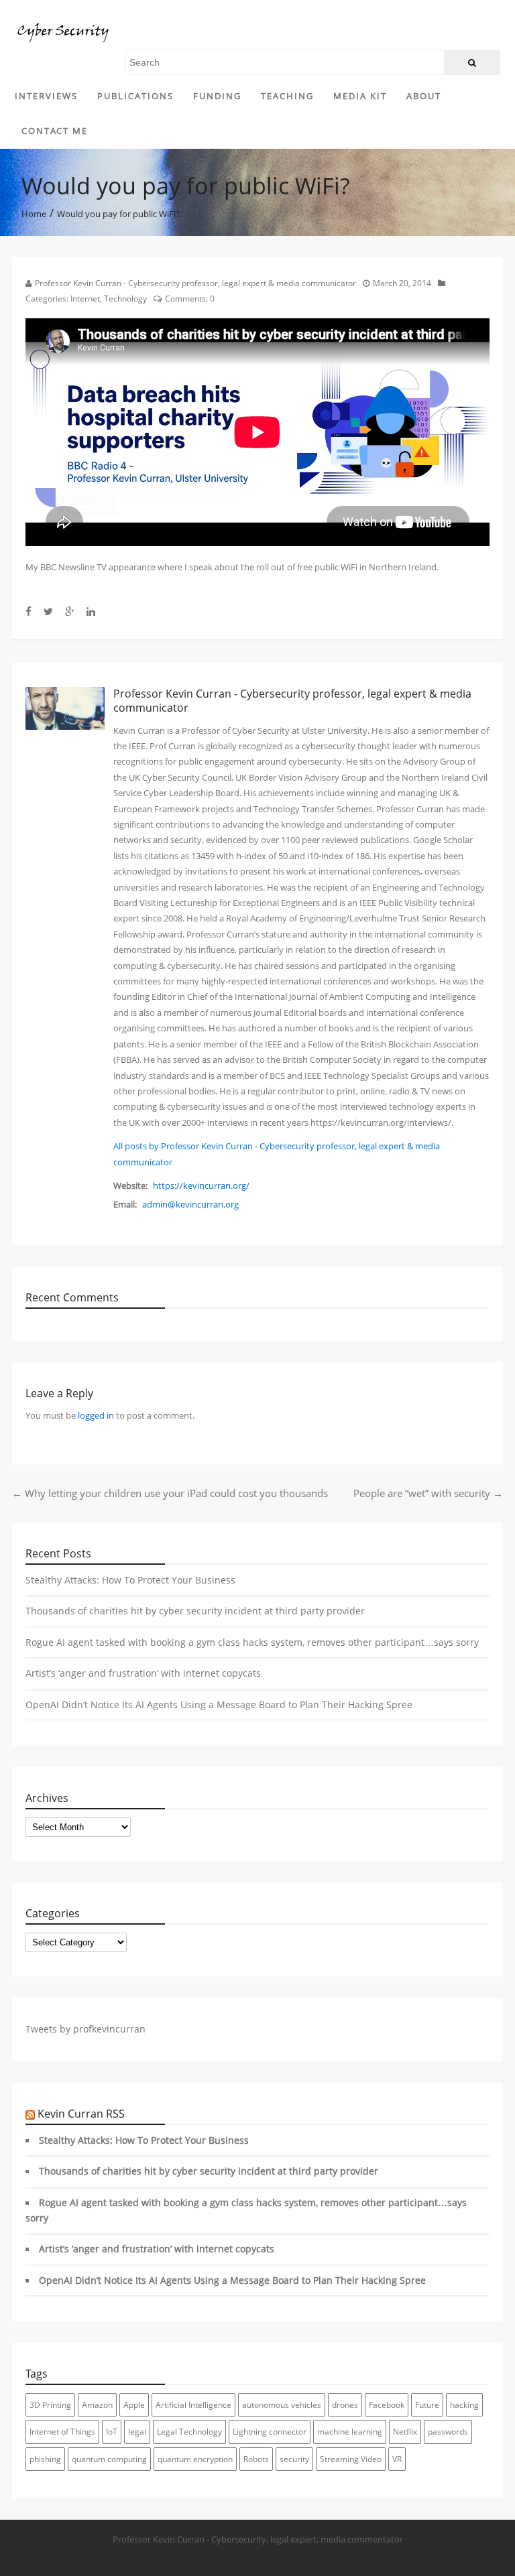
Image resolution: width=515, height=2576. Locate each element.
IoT (112, 2432)
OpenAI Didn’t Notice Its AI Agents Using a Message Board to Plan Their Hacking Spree (219, 1705)
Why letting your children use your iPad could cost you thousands (170, 1493)
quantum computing (109, 2459)
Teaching (287, 96)
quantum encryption (195, 2459)
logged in (96, 1415)
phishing (45, 2459)
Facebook (387, 2405)
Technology (125, 299)
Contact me (55, 131)
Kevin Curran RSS (81, 2114)
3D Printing (50, 2405)
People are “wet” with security (428, 1493)
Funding (217, 96)
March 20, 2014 (402, 283)
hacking (464, 2405)
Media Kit (360, 96)
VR (397, 2459)
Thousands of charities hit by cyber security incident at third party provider (195, 1611)
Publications (135, 96)
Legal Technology (189, 2432)
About (424, 96)
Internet (85, 299)
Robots (256, 2459)
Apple (134, 2405)
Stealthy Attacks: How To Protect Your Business (130, 1580)
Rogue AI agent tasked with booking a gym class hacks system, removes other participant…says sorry (252, 1643)
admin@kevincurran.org (190, 1204)
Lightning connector (270, 2432)
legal (137, 2432)
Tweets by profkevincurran (85, 2029)
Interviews (46, 96)
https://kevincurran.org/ (201, 1185)
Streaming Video (351, 2459)
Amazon (97, 2405)
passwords (448, 2432)
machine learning (350, 2432)
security (294, 2459)
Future (427, 2405)
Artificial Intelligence (193, 2405)
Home (34, 214)
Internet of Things (62, 2432)
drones (345, 2405)
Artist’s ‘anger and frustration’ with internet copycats (143, 1673)
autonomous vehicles (282, 2405)
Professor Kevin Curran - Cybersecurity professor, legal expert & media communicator (195, 283)
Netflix (405, 2432)
